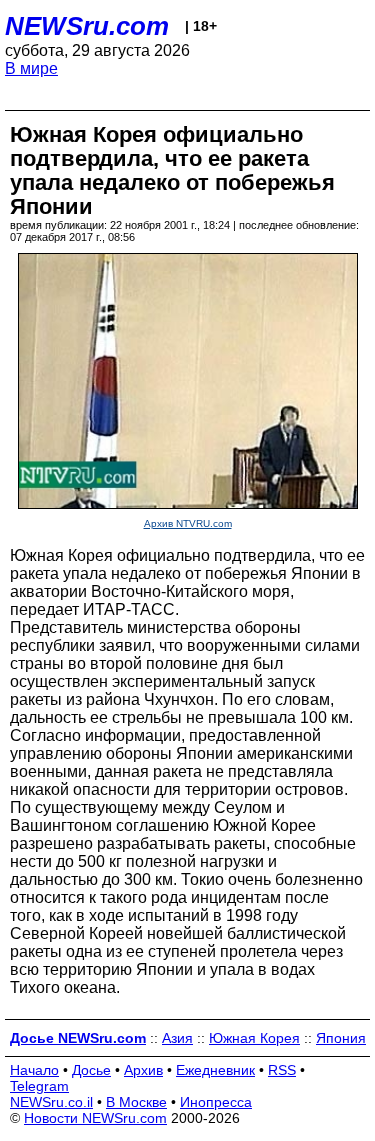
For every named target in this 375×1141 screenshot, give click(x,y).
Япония (341, 1038)
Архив (143, 1070)
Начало (34, 1070)
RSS (282, 1070)
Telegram (39, 1086)
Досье (91, 1070)
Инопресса (216, 1102)
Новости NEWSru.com (95, 1118)
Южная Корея (254, 1038)
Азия (177, 1038)
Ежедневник (215, 1070)
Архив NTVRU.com (188, 523)
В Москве (136, 1102)
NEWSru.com (87, 26)
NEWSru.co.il (51, 1102)
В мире (31, 68)
